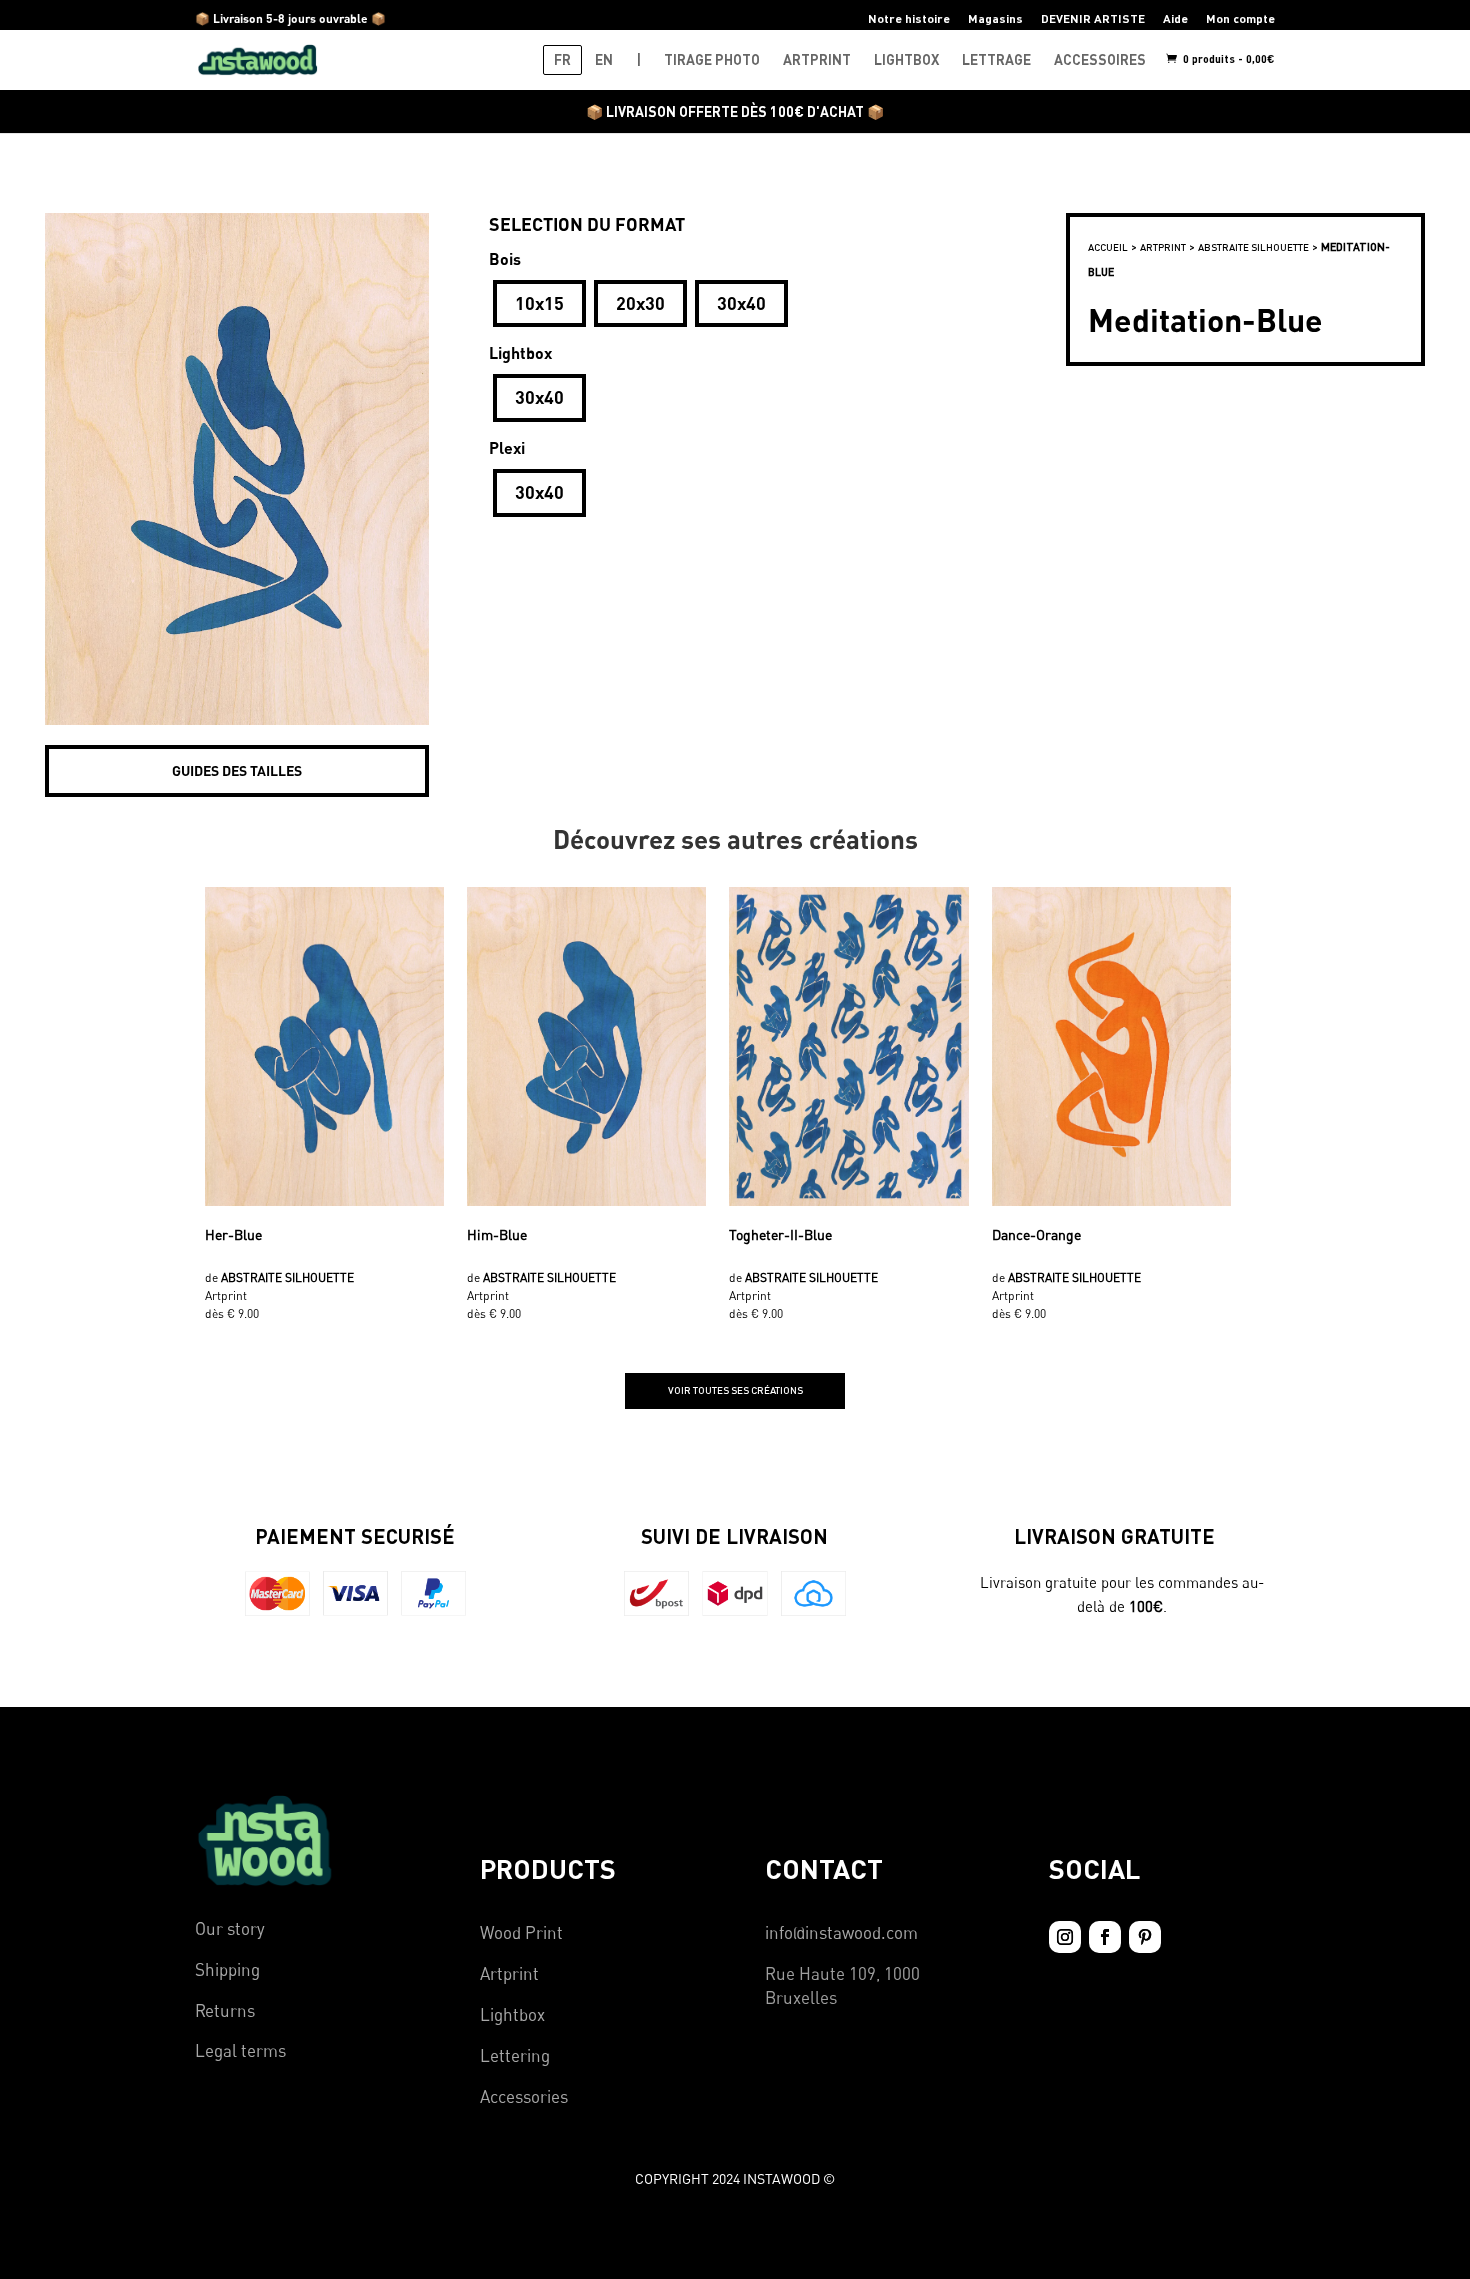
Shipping (227, 1969)
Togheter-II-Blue (780, 1234)
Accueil (1108, 247)
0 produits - (1227, 58)
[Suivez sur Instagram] (1065, 1937)
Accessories (524, 2096)
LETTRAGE (996, 59)
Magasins (995, 18)
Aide (1175, 18)
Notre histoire (909, 18)
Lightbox (512, 2014)
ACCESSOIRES (1100, 59)
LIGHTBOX (906, 59)
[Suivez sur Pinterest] (1145, 1937)
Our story (230, 1928)
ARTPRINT (817, 59)
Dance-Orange (1036, 1234)
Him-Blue (497, 1234)
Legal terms (240, 2050)
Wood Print (521, 1932)
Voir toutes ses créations (735, 1390)
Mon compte (1240, 18)
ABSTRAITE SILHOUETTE (1253, 247)
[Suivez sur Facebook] (1105, 1937)
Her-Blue (233, 1234)
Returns (225, 2010)
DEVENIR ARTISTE (1093, 18)
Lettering (515, 2055)
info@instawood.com (841, 1932)
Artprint (509, 1973)
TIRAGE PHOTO (712, 59)
